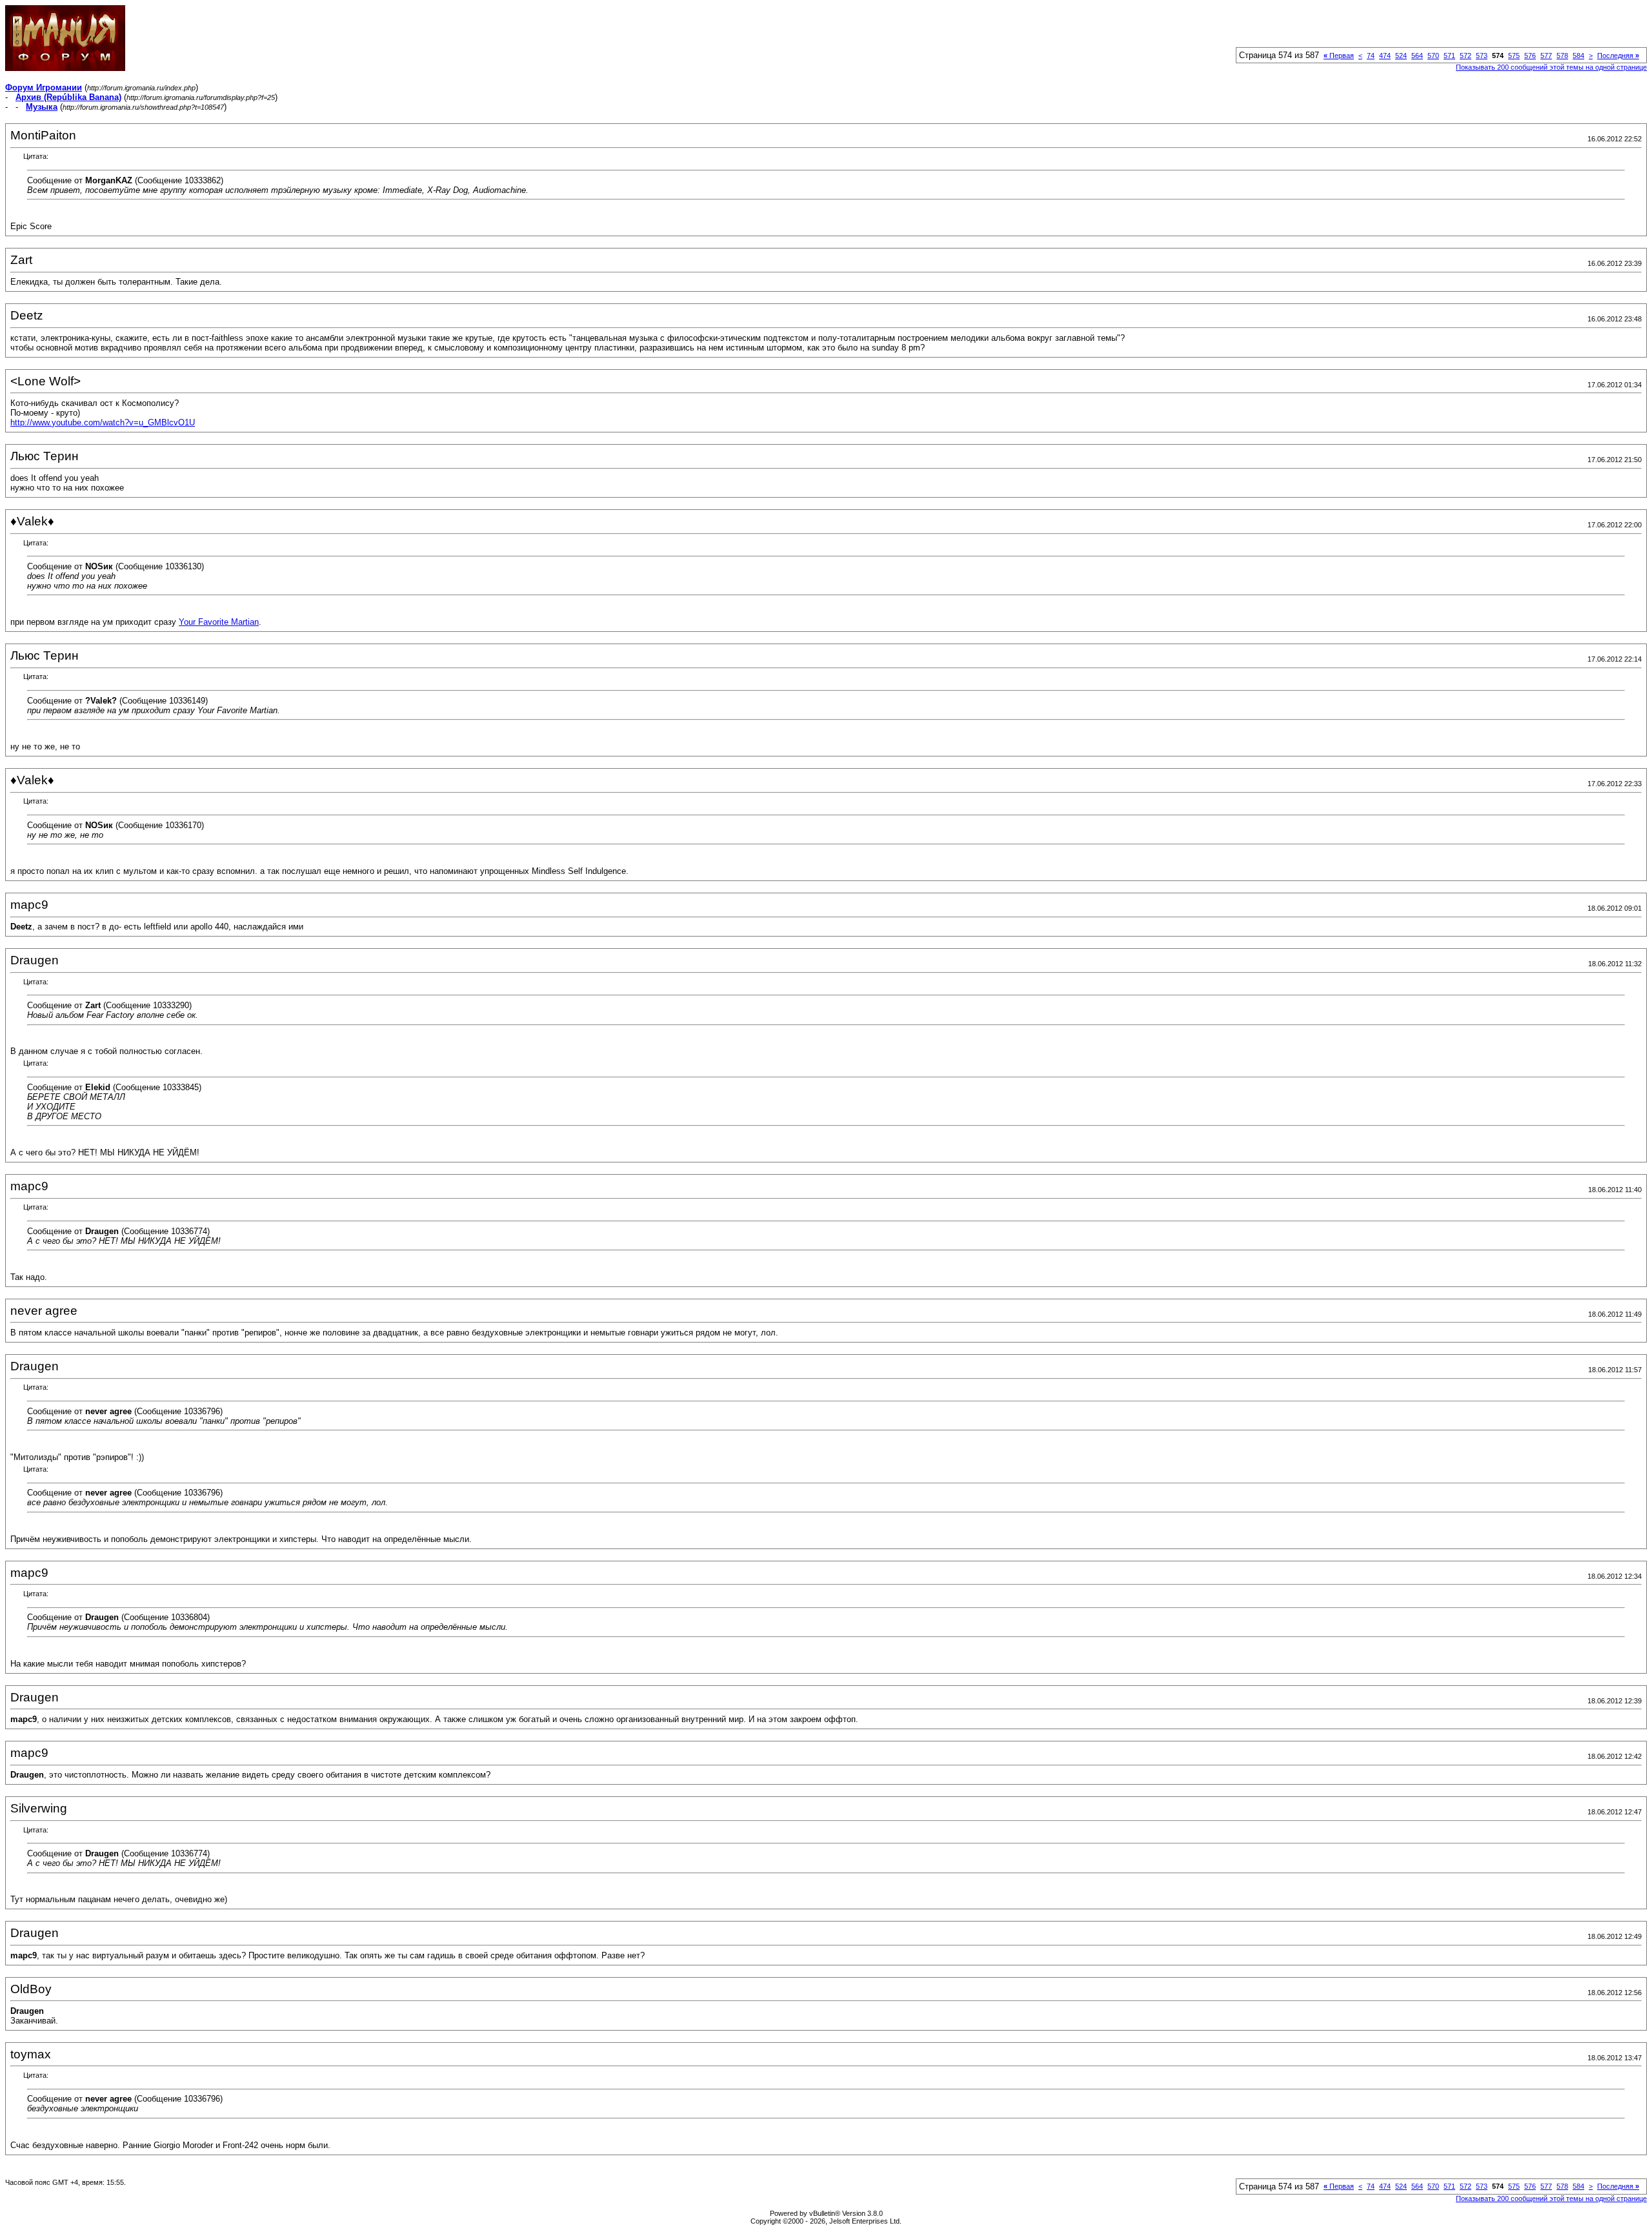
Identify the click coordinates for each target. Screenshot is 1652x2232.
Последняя (1618, 56)
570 (1433, 56)
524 (1401, 56)
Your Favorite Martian (219, 622)
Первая (1339, 56)
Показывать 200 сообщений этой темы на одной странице (1551, 67)
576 (1530, 56)
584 (1578, 56)
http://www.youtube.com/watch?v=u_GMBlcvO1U (103, 422)
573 (1482, 56)
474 (1385, 56)
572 (1466, 56)
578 (1562, 56)
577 (1546, 56)
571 (1449, 56)
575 (1514, 56)
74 (1371, 56)
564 (1417, 56)
